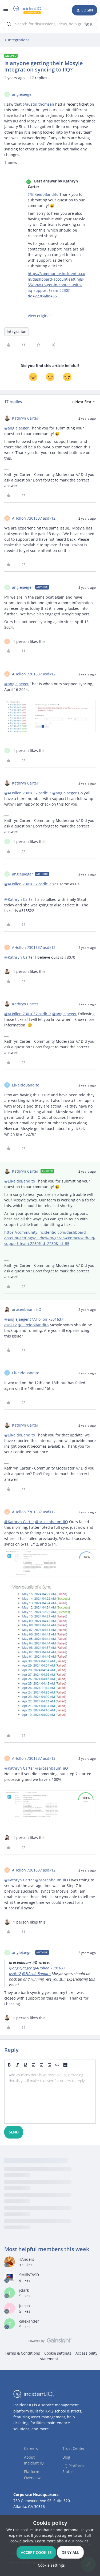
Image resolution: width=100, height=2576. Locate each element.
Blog (66, 2457)
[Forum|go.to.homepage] (28, 10)
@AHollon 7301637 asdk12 (28, 793)
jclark (24, 2290)
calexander (29, 2321)
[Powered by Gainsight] (50, 2342)
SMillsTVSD (29, 2275)
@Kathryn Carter (19, 899)
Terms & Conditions (22, 2353)
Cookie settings (58, 2353)
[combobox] (50, 24)
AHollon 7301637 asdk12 (34, 518)
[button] (6, 11)
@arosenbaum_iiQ (52, 1522)
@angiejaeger (17, 428)
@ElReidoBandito (43, 194)
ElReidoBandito (26, 1085)
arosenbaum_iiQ (27, 1309)
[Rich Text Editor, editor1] (50, 2097)
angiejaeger (23, 94)
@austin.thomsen (38, 104)
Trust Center (74, 2448)
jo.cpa (25, 2306)
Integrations (19, 40)
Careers (31, 2448)
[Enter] (9, 24)
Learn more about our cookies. (62, 2541)
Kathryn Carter (25, 418)
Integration (17, 331)
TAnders (27, 2259)
